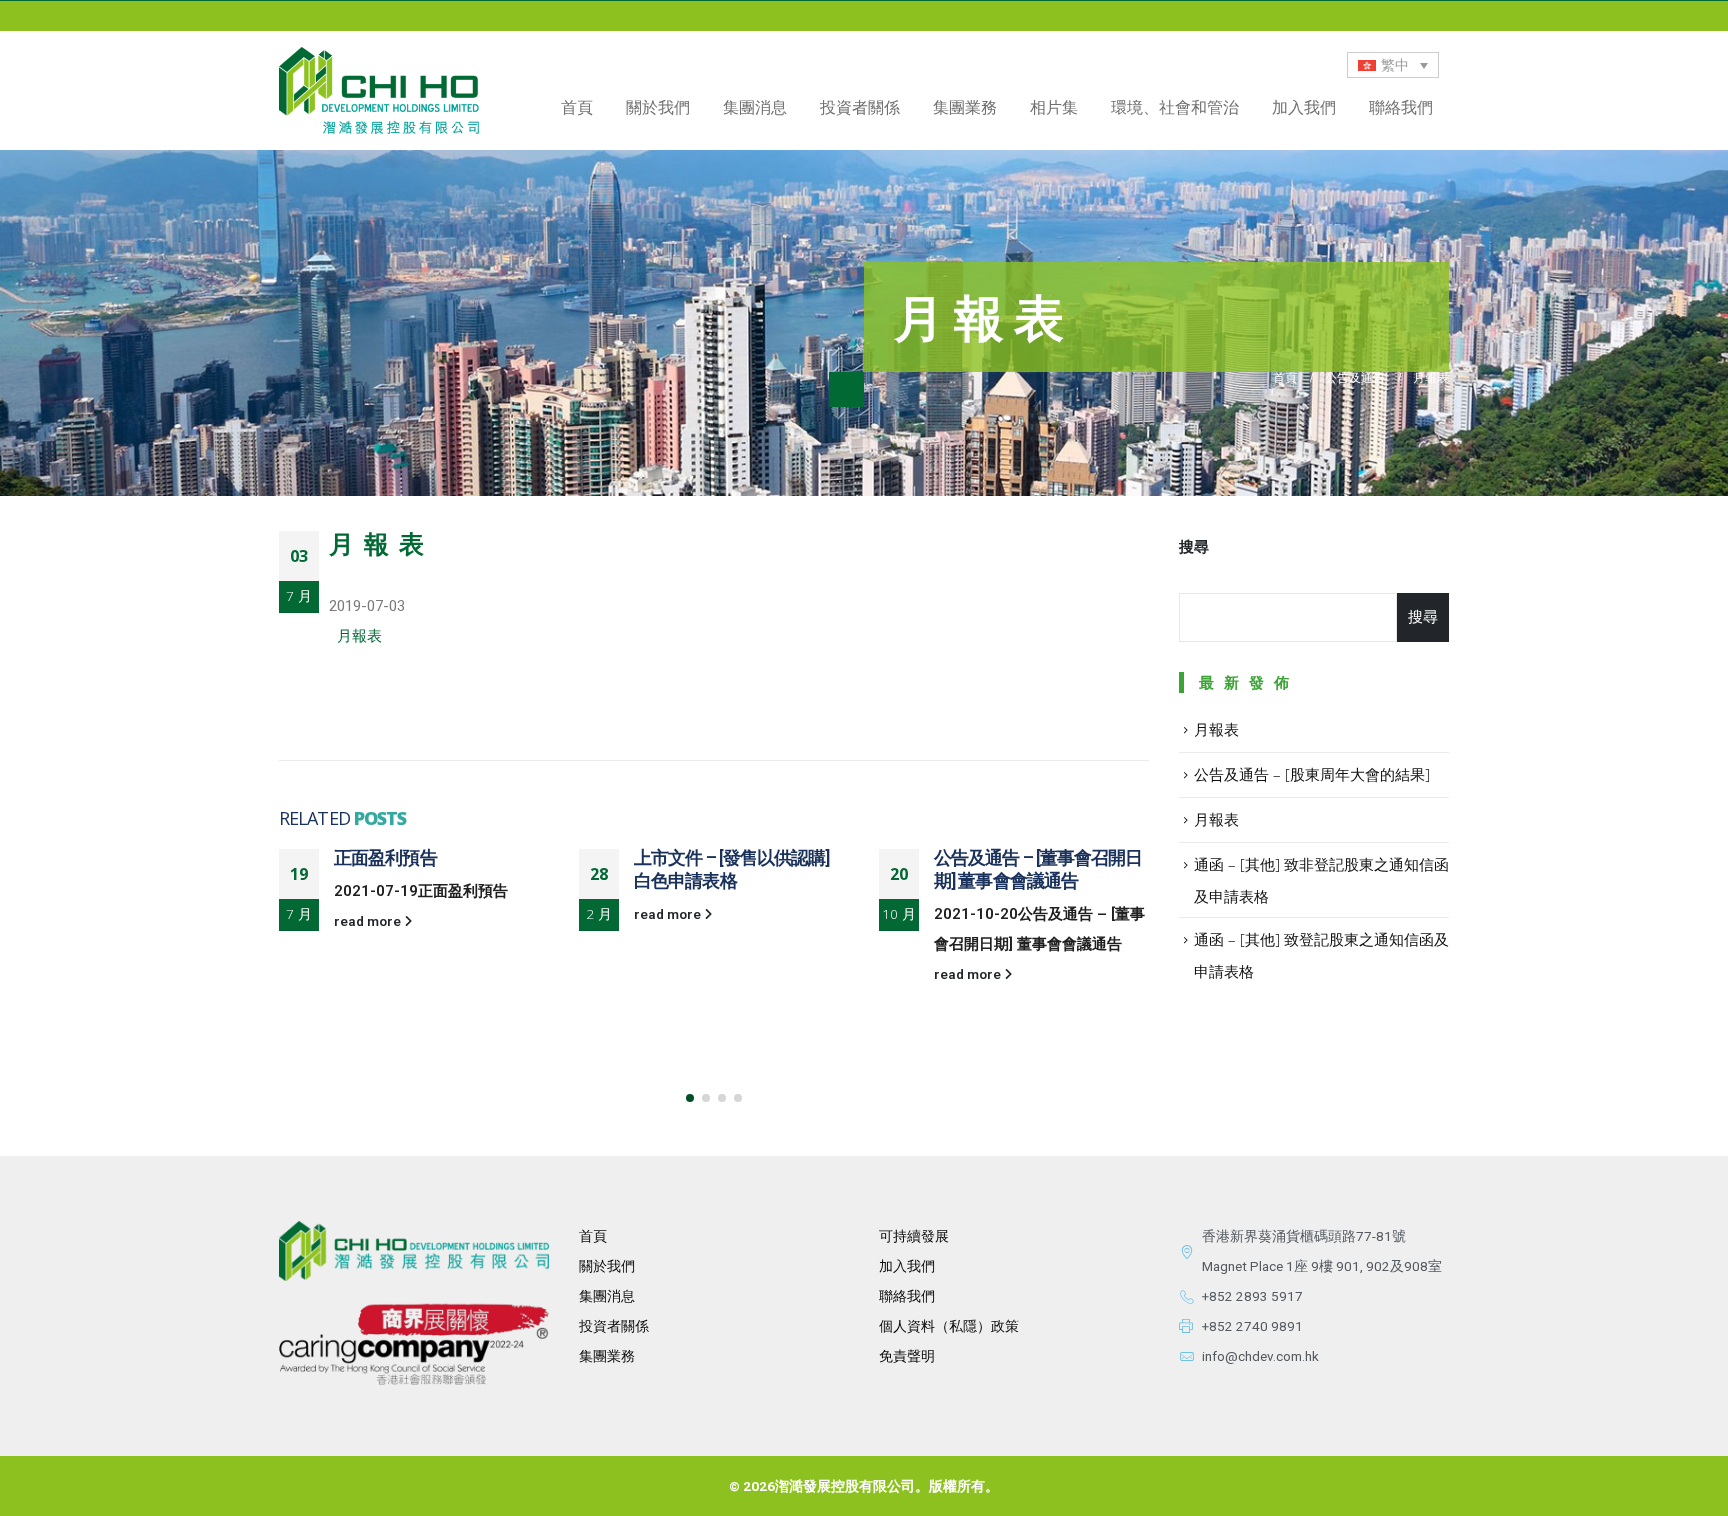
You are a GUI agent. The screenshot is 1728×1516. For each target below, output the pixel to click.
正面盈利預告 (385, 857)
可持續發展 (914, 1236)
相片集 (1054, 107)
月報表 (359, 636)
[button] (690, 1098)
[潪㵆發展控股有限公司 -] (379, 90)
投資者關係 (614, 1326)
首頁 (577, 107)
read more (369, 921)
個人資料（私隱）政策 (949, 1326)
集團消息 (755, 107)
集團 (593, 1356)
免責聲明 (907, 1356)
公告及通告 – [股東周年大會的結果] (1312, 774)
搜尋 (1194, 547)
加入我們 (1304, 107)
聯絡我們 (1401, 107)
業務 (621, 1356)
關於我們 (607, 1266)
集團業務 (965, 107)
